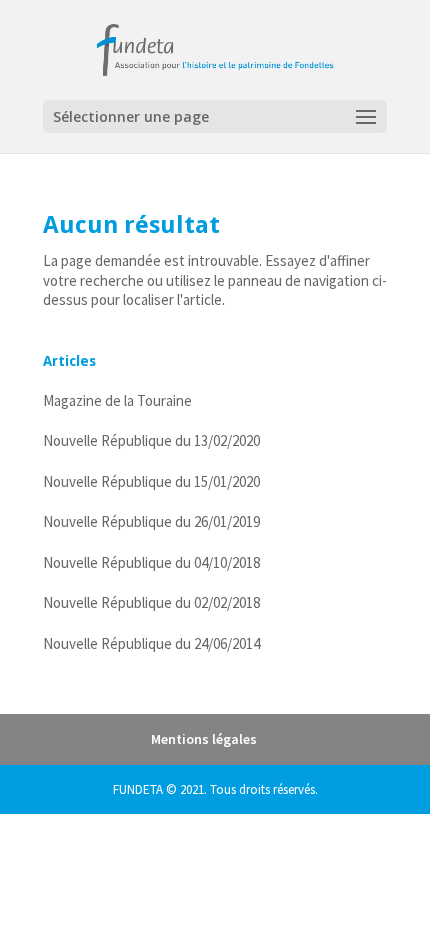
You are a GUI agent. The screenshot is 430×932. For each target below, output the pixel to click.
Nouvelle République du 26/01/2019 (151, 521)
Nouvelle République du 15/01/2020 (151, 481)
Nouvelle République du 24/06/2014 (151, 643)
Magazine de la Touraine (117, 400)
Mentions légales (204, 739)
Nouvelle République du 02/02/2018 (151, 602)
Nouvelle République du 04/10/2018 (151, 562)
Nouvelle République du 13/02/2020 (151, 440)
